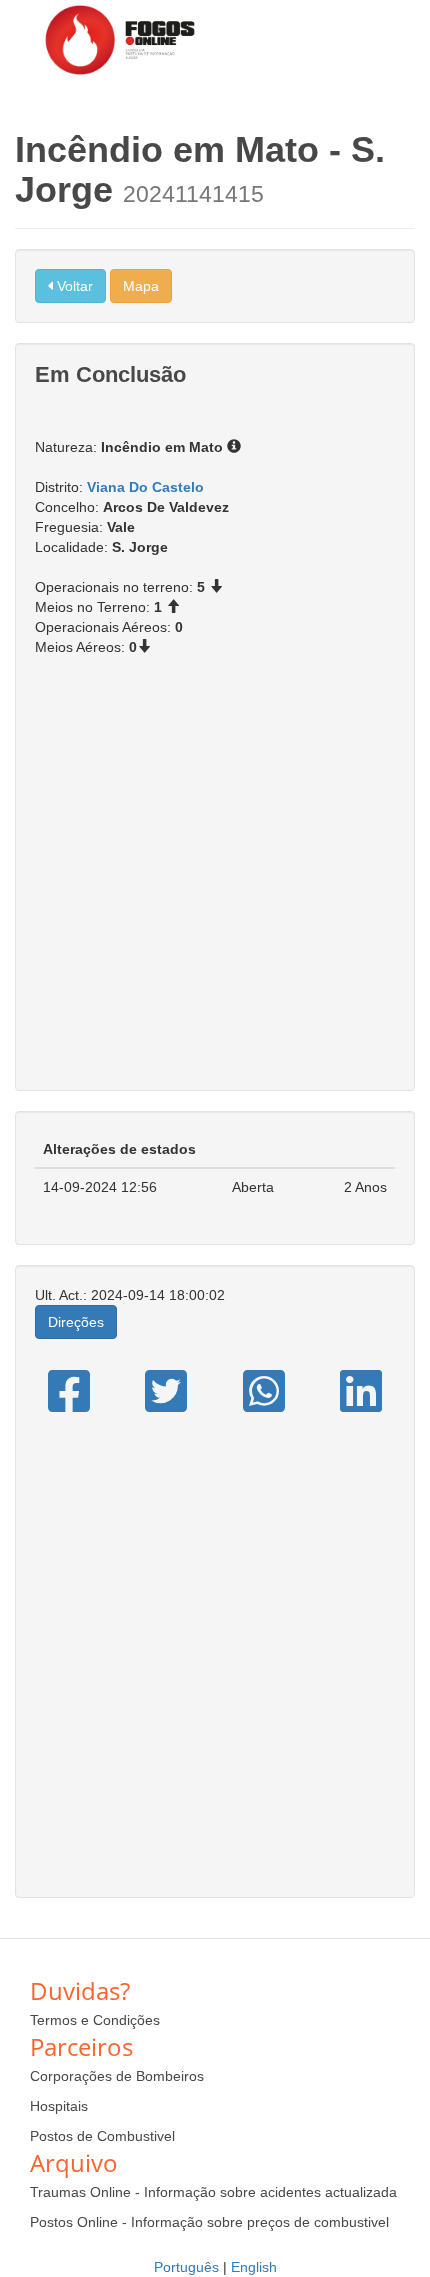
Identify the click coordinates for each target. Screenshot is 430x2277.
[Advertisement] (215, 884)
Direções (76, 1322)
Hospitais (59, 2106)
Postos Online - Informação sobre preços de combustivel (209, 2222)
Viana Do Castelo (145, 487)
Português (186, 2267)
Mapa (141, 286)
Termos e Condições (95, 2020)
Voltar (73, 286)
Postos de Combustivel (102, 2136)
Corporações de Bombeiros (117, 2076)
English (254, 2267)
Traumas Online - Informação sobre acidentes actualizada (213, 2192)
